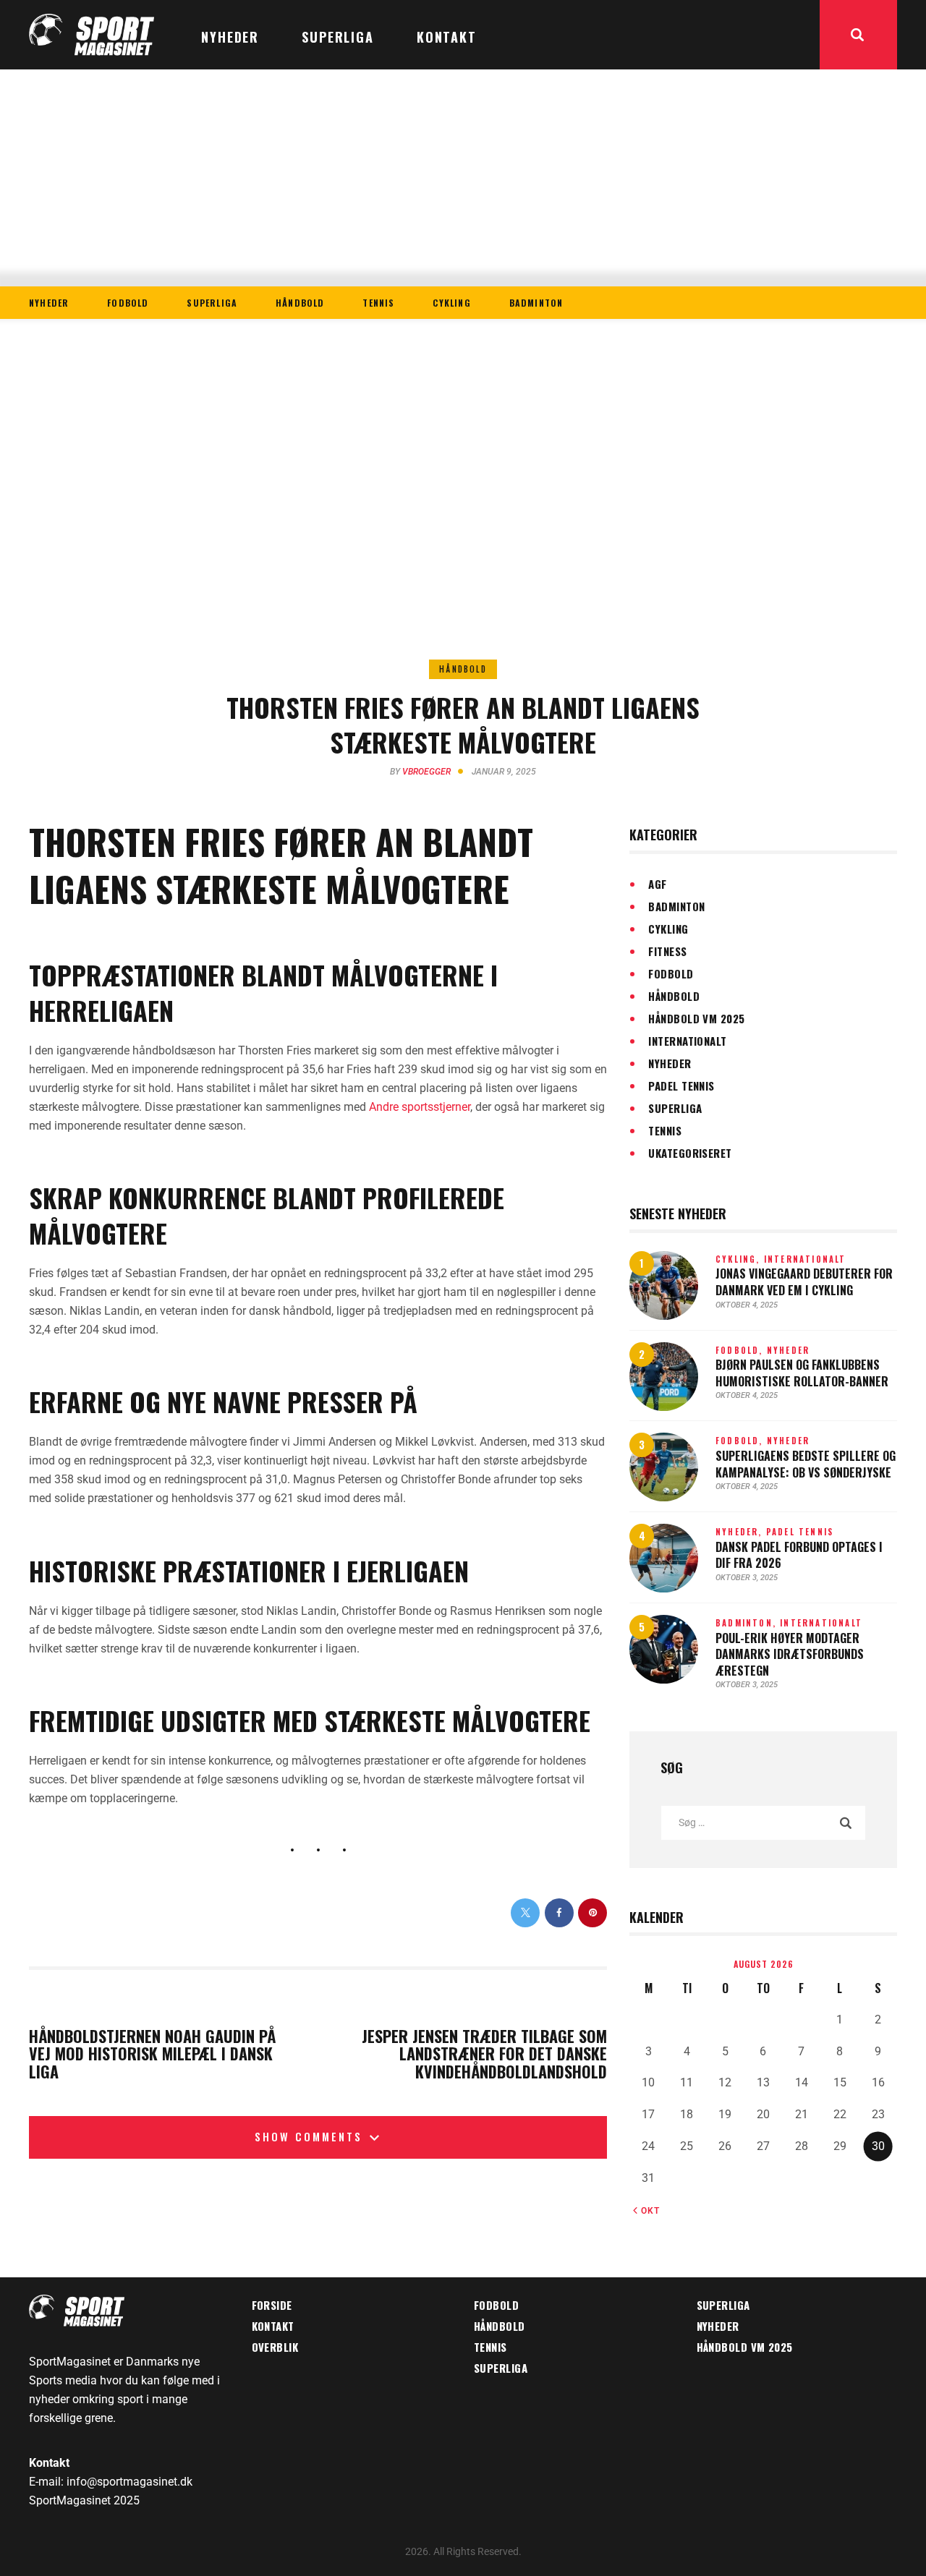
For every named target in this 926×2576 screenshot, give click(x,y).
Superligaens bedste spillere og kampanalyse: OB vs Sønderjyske (806, 1464)
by (420, 772)
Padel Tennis (681, 1086)
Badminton (676, 906)
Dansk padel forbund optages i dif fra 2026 (799, 1555)
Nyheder (670, 1063)
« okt (646, 2211)
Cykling (668, 929)
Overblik (275, 2347)
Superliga (675, 1108)
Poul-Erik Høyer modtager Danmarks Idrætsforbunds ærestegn (790, 1655)
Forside (272, 2305)
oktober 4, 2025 (747, 1305)
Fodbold (671, 973)
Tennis (665, 1130)
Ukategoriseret (690, 1153)
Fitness (667, 951)
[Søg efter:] (763, 1822)
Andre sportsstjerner (420, 1107)
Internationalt (687, 1041)
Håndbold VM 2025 (696, 1018)
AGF (657, 884)
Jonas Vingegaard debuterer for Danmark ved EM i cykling (804, 1282)
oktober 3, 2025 (747, 1578)
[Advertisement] (463, 178)
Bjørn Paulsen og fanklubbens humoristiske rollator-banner (802, 1373)
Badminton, (748, 1623)
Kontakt (273, 2326)
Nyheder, (741, 1532)
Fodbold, (741, 1350)
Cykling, (740, 1259)
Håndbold (463, 669)
